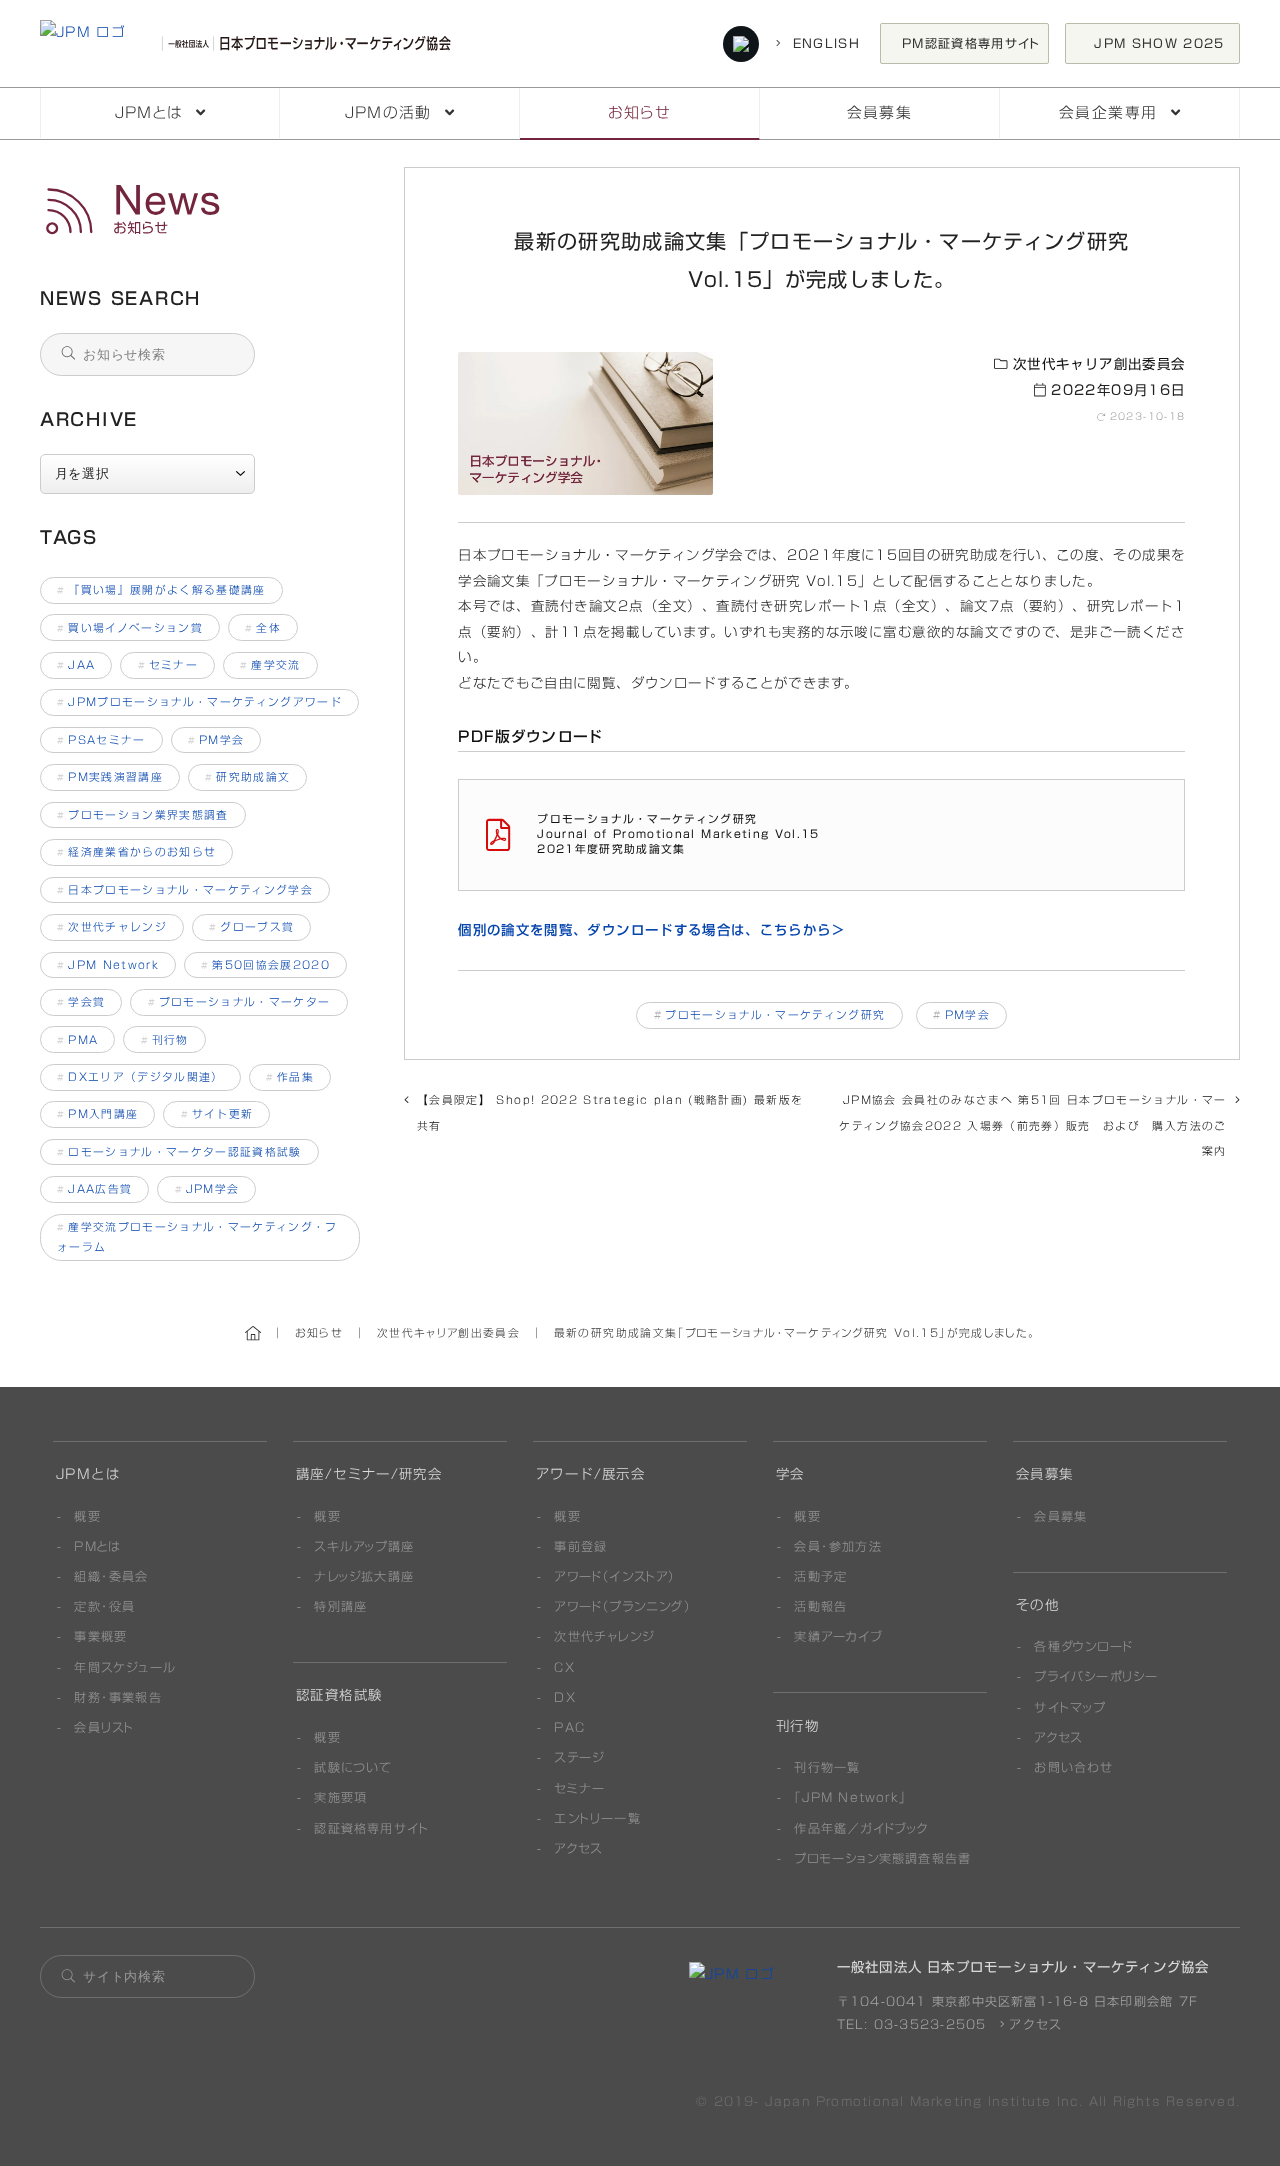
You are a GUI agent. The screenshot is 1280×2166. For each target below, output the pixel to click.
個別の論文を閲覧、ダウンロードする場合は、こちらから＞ (651, 930)
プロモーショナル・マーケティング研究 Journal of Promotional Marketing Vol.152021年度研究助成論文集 (678, 834)
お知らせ (639, 112)
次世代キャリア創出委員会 (1096, 364)
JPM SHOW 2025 (1166, 43)
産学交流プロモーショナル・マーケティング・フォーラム (197, 1237)
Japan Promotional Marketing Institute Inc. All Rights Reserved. (1002, 2101)
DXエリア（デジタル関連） (140, 1077)
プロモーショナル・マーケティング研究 (775, 1015)
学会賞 (81, 1002)
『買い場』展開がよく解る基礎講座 (161, 590)
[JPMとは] (731, 1974)
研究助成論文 (247, 777)
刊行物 (165, 1040)
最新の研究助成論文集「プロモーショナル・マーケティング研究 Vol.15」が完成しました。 (201, 210)
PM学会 (967, 1015)
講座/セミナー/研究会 (369, 1474)
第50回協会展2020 (265, 965)
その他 (1037, 1605)
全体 (263, 628)
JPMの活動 (388, 112)
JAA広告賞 (94, 1189)
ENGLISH (823, 43)
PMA (77, 1040)
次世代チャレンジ (112, 927)
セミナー (168, 665)
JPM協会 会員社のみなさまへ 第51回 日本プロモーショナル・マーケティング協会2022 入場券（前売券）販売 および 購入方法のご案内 (1032, 1125)
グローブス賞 (251, 927)
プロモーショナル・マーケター (239, 1002)
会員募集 (879, 112)
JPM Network (108, 965)
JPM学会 (207, 1189)
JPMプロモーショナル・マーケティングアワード (199, 702)
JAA (76, 665)
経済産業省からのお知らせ (136, 852)
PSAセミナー (101, 740)
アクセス (1033, 2024)
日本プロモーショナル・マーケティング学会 (185, 890)
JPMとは (149, 112)
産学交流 (270, 665)
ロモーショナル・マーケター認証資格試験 (179, 1152)
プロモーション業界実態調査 (143, 815)
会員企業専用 (1108, 112)
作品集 (290, 1077)
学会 (790, 1474)
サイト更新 (217, 1114)
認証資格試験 (339, 1695)
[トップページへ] (250, 44)
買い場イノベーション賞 (130, 628)
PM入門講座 (97, 1114)
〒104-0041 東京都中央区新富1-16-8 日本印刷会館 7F (1017, 2001)
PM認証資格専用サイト (971, 43)
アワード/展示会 (590, 1474)
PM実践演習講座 (110, 777)
